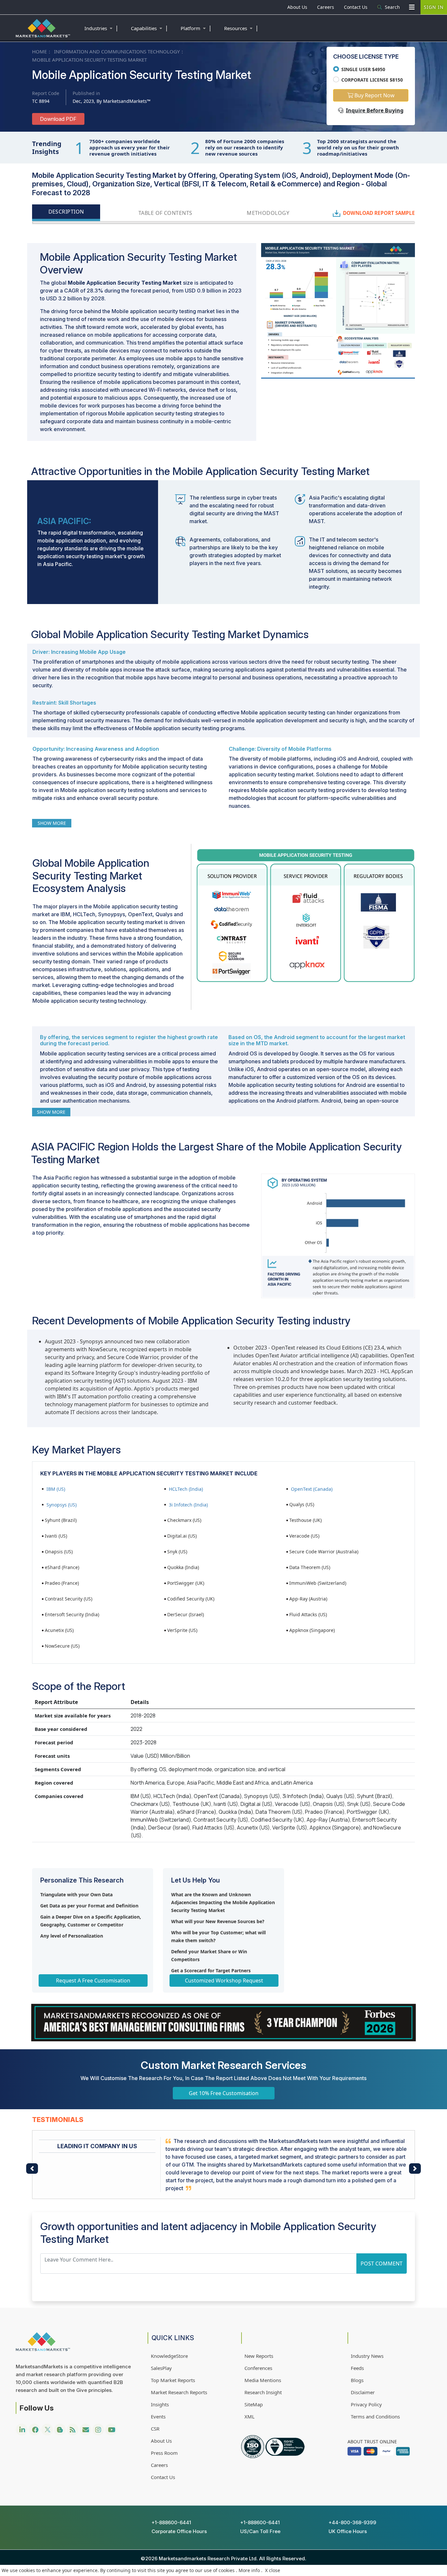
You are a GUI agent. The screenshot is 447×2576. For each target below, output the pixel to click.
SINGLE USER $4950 (363, 69)
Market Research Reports (179, 2392)
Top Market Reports (173, 2380)
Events (158, 2416)
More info (249, 2570)
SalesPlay (161, 2368)
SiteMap (254, 2404)
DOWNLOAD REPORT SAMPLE (379, 213)
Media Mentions (263, 2380)
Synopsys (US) (62, 1505)
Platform (196, 28)
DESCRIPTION (66, 212)
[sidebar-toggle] (412, 7)
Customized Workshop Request (224, 1980)
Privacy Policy (366, 2404)
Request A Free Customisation (93, 1980)
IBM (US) (56, 1489)
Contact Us (356, 7)
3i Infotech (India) (188, 1505)
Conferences (258, 2368)
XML (250, 2416)
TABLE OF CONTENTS (165, 213)
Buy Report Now (374, 95)
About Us (297, 7)
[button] (32, 2169)
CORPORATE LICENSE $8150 (372, 80)
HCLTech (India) (186, 1489)
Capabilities (150, 28)
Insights (160, 2404)
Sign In (434, 7)
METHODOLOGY (268, 213)
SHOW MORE (52, 823)
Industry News (367, 2356)
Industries (101, 28)
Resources (241, 28)
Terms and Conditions (375, 2416)
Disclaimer (363, 2392)
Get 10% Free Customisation (224, 2093)
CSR (155, 2429)
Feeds (357, 2368)
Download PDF (58, 119)
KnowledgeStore (169, 2356)
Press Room (164, 2453)
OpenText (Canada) (312, 1489)
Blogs (357, 2380)
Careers (326, 7)
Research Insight (263, 2392)
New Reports (259, 2356)
